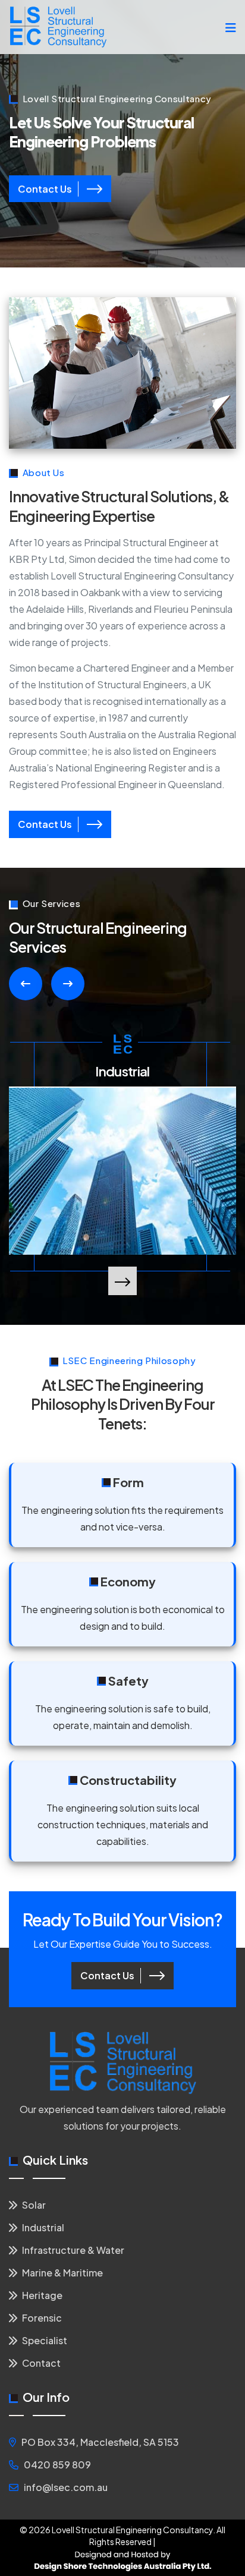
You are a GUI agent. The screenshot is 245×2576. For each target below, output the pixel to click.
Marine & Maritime (62, 2273)
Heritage (41, 2295)
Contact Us (45, 188)
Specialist (44, 2340)
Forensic (41, 2318)
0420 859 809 (57, 2465)
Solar (33, 2205)
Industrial (122, 1071)
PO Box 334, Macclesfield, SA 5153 (100, 2442)
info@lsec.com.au (66, 2487)
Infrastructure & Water (72, 2250)
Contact (40, 2363)
